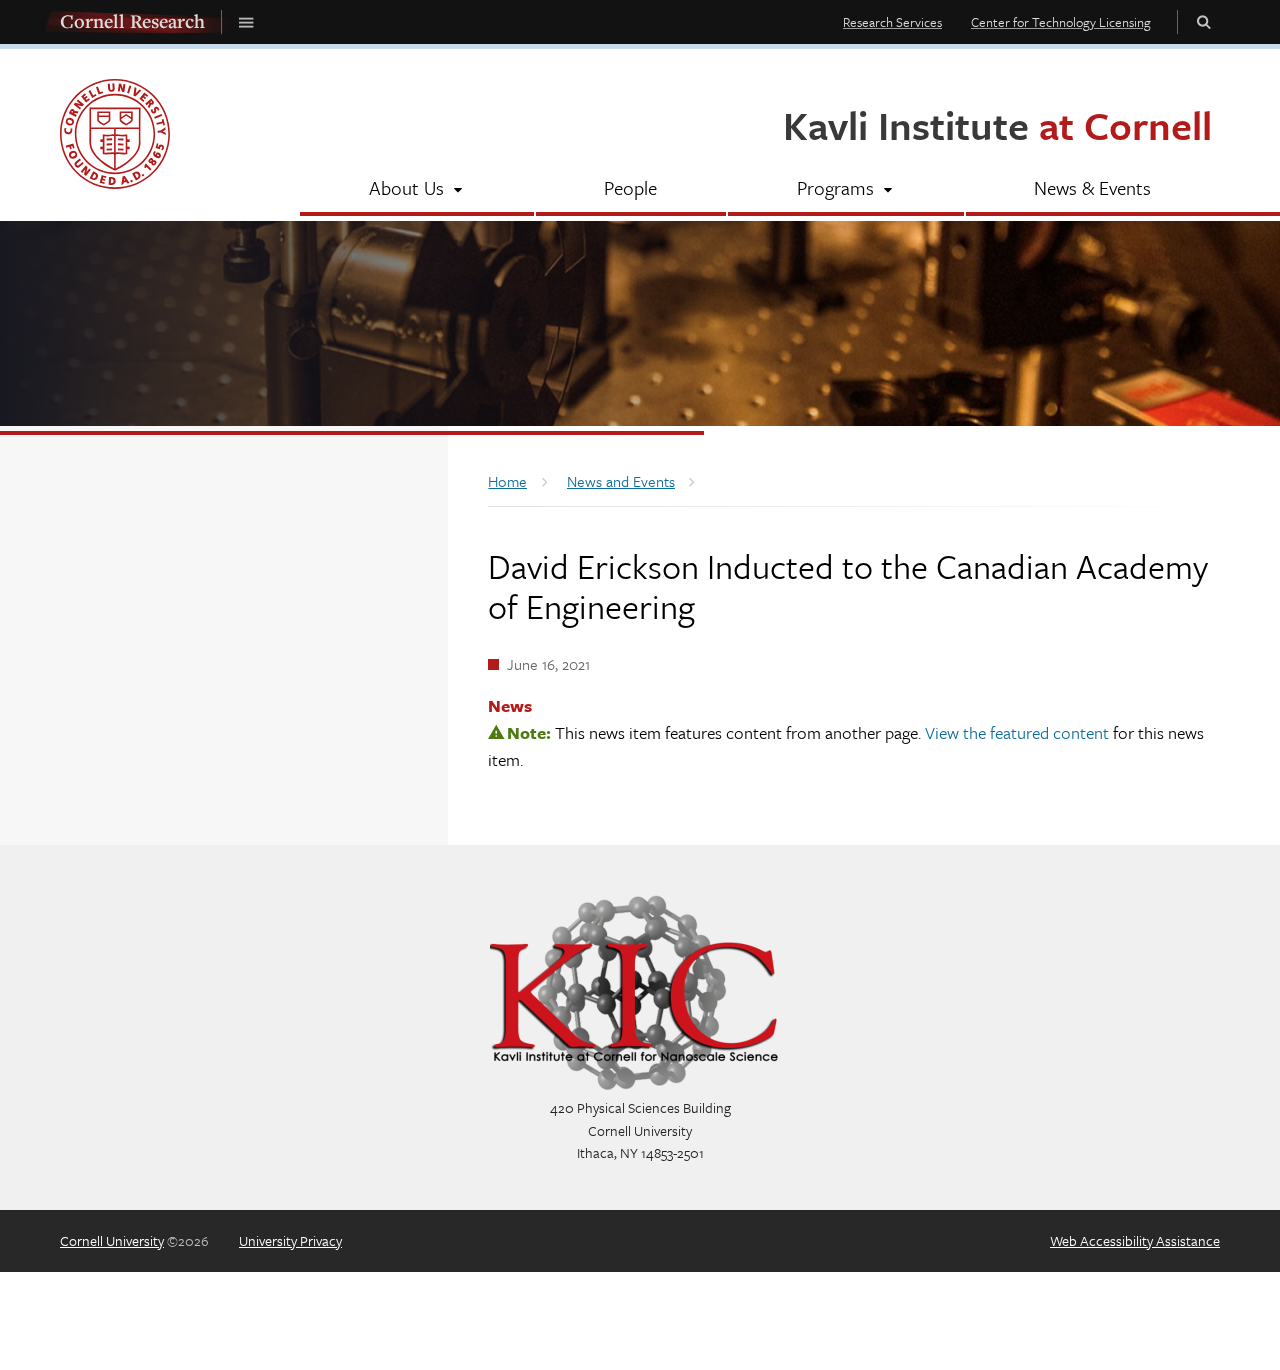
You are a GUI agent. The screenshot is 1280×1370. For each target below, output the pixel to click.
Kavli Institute (997, 124)
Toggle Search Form (1204, 21)
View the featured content (1017, 732)
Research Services (892, 22)
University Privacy (290, 1240)
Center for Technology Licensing (1061, 22)
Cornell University (112, 1240)
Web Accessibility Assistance (1135, 1240)
